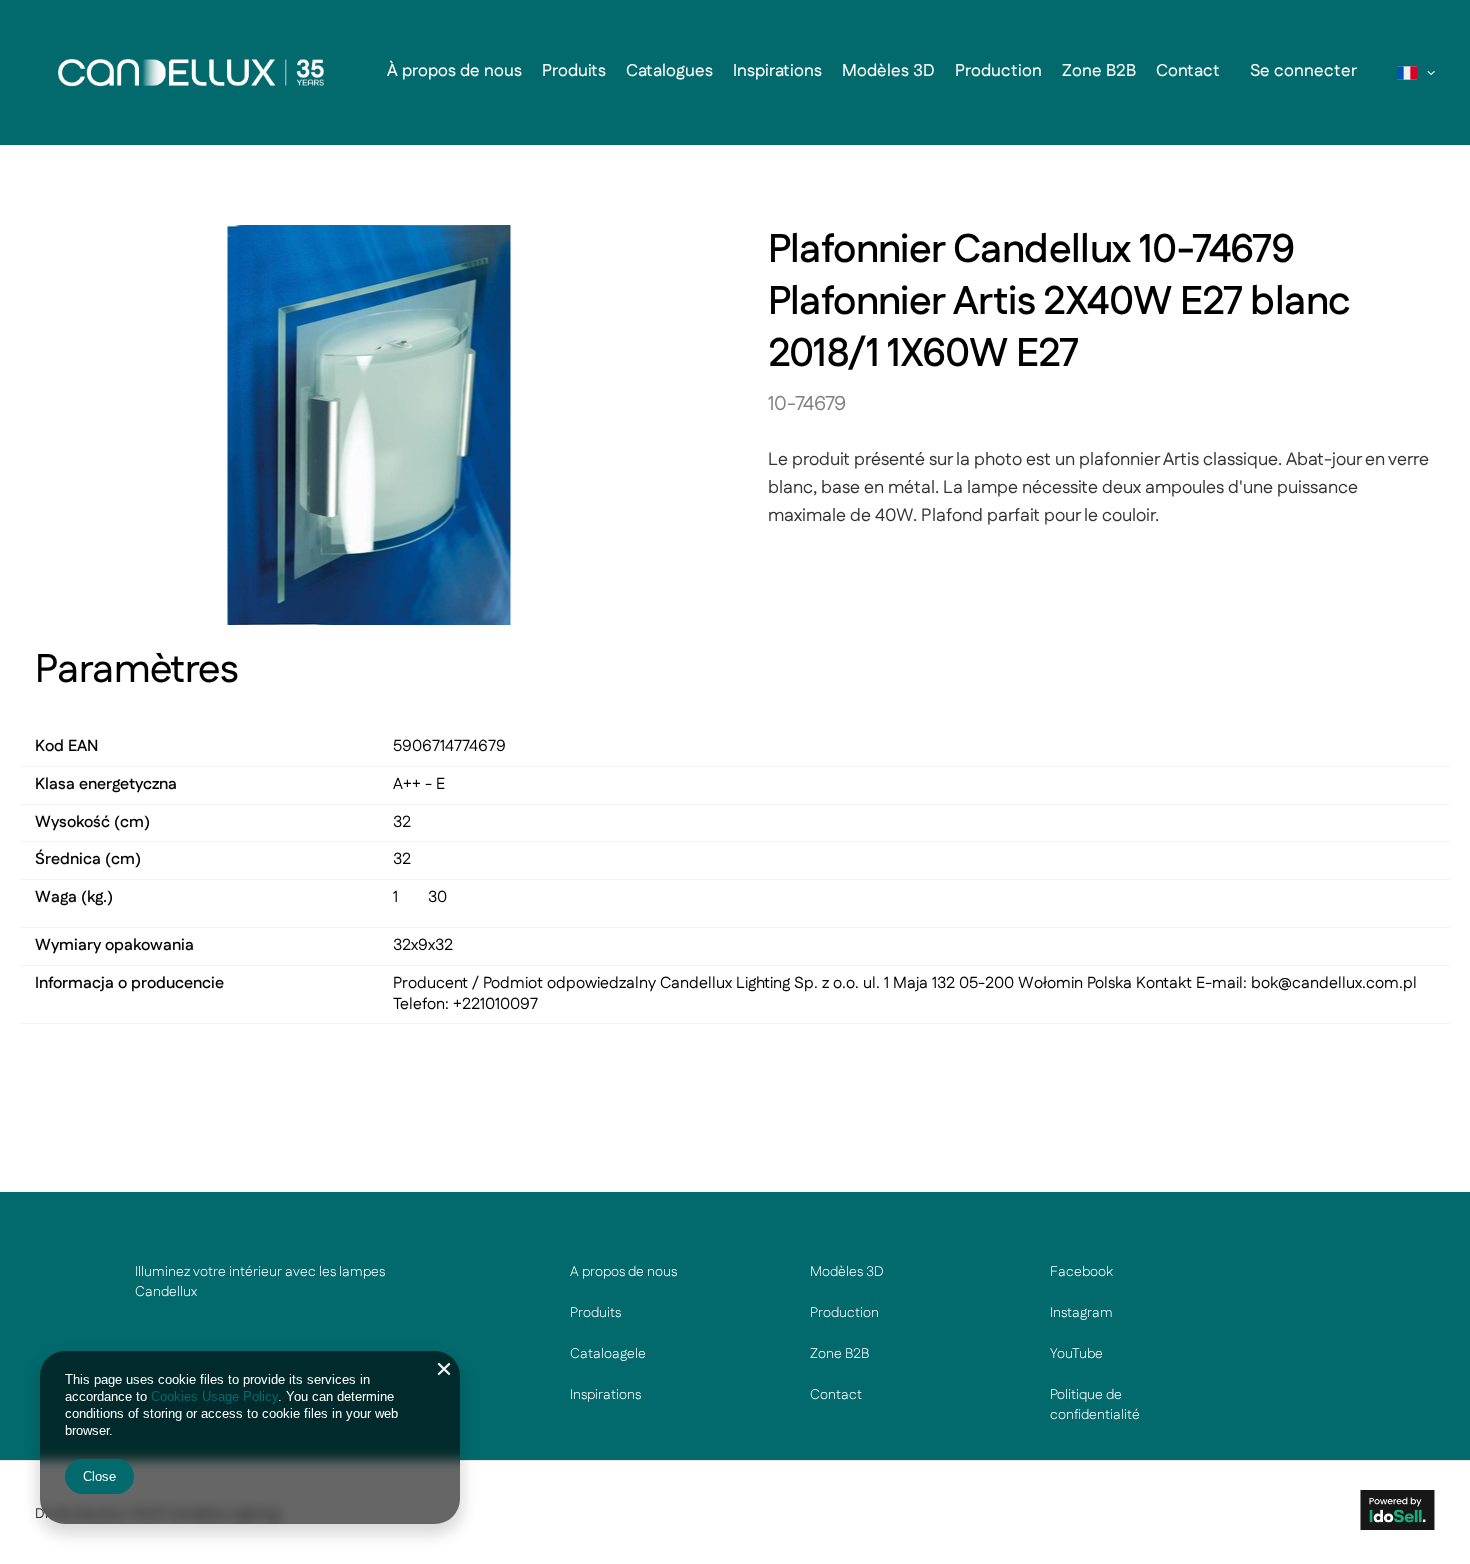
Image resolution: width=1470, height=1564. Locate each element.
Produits (574, 71)
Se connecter (1303, 71)
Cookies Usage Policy (214, 1396)
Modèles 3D (888, 71)
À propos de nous (454, 71)
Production (998, 71)
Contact (1188, 71)
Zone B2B (1099, 71)
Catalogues (669, 71)
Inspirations (777, 71)
